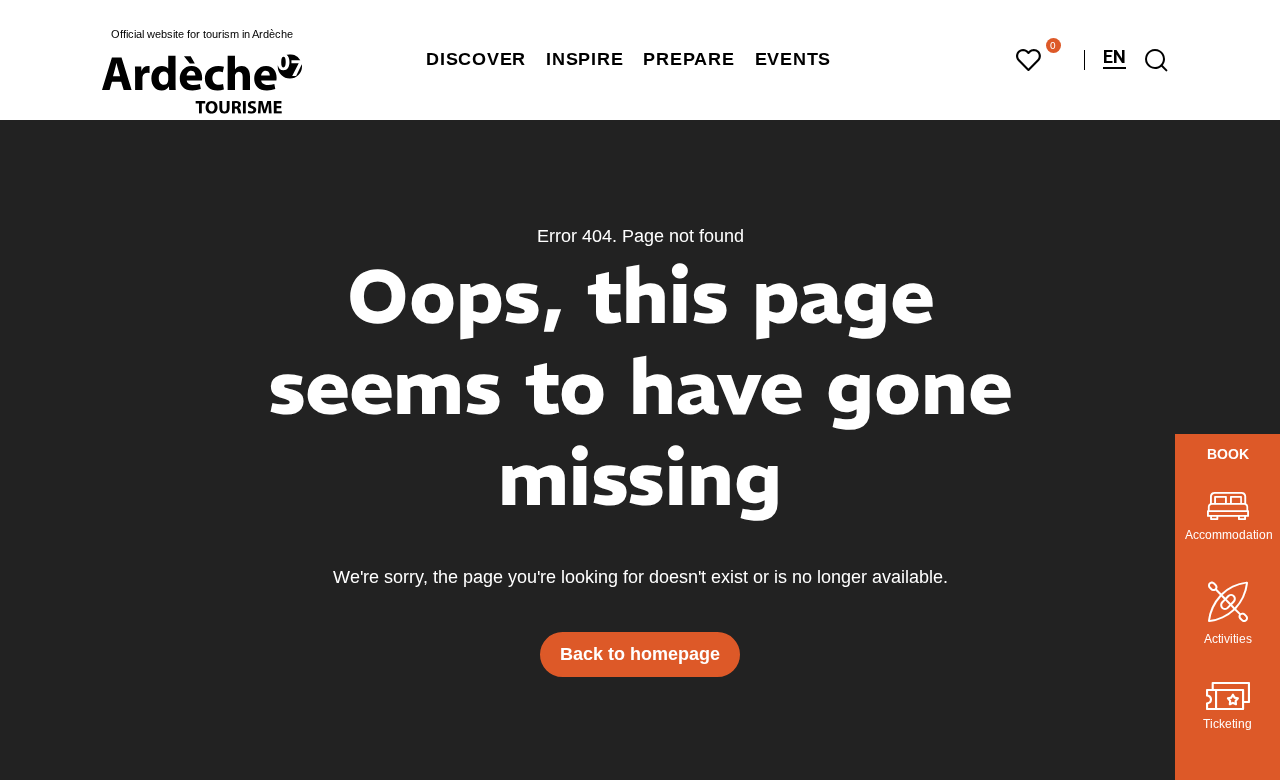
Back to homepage (640, 654)
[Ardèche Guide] (202, 84)
